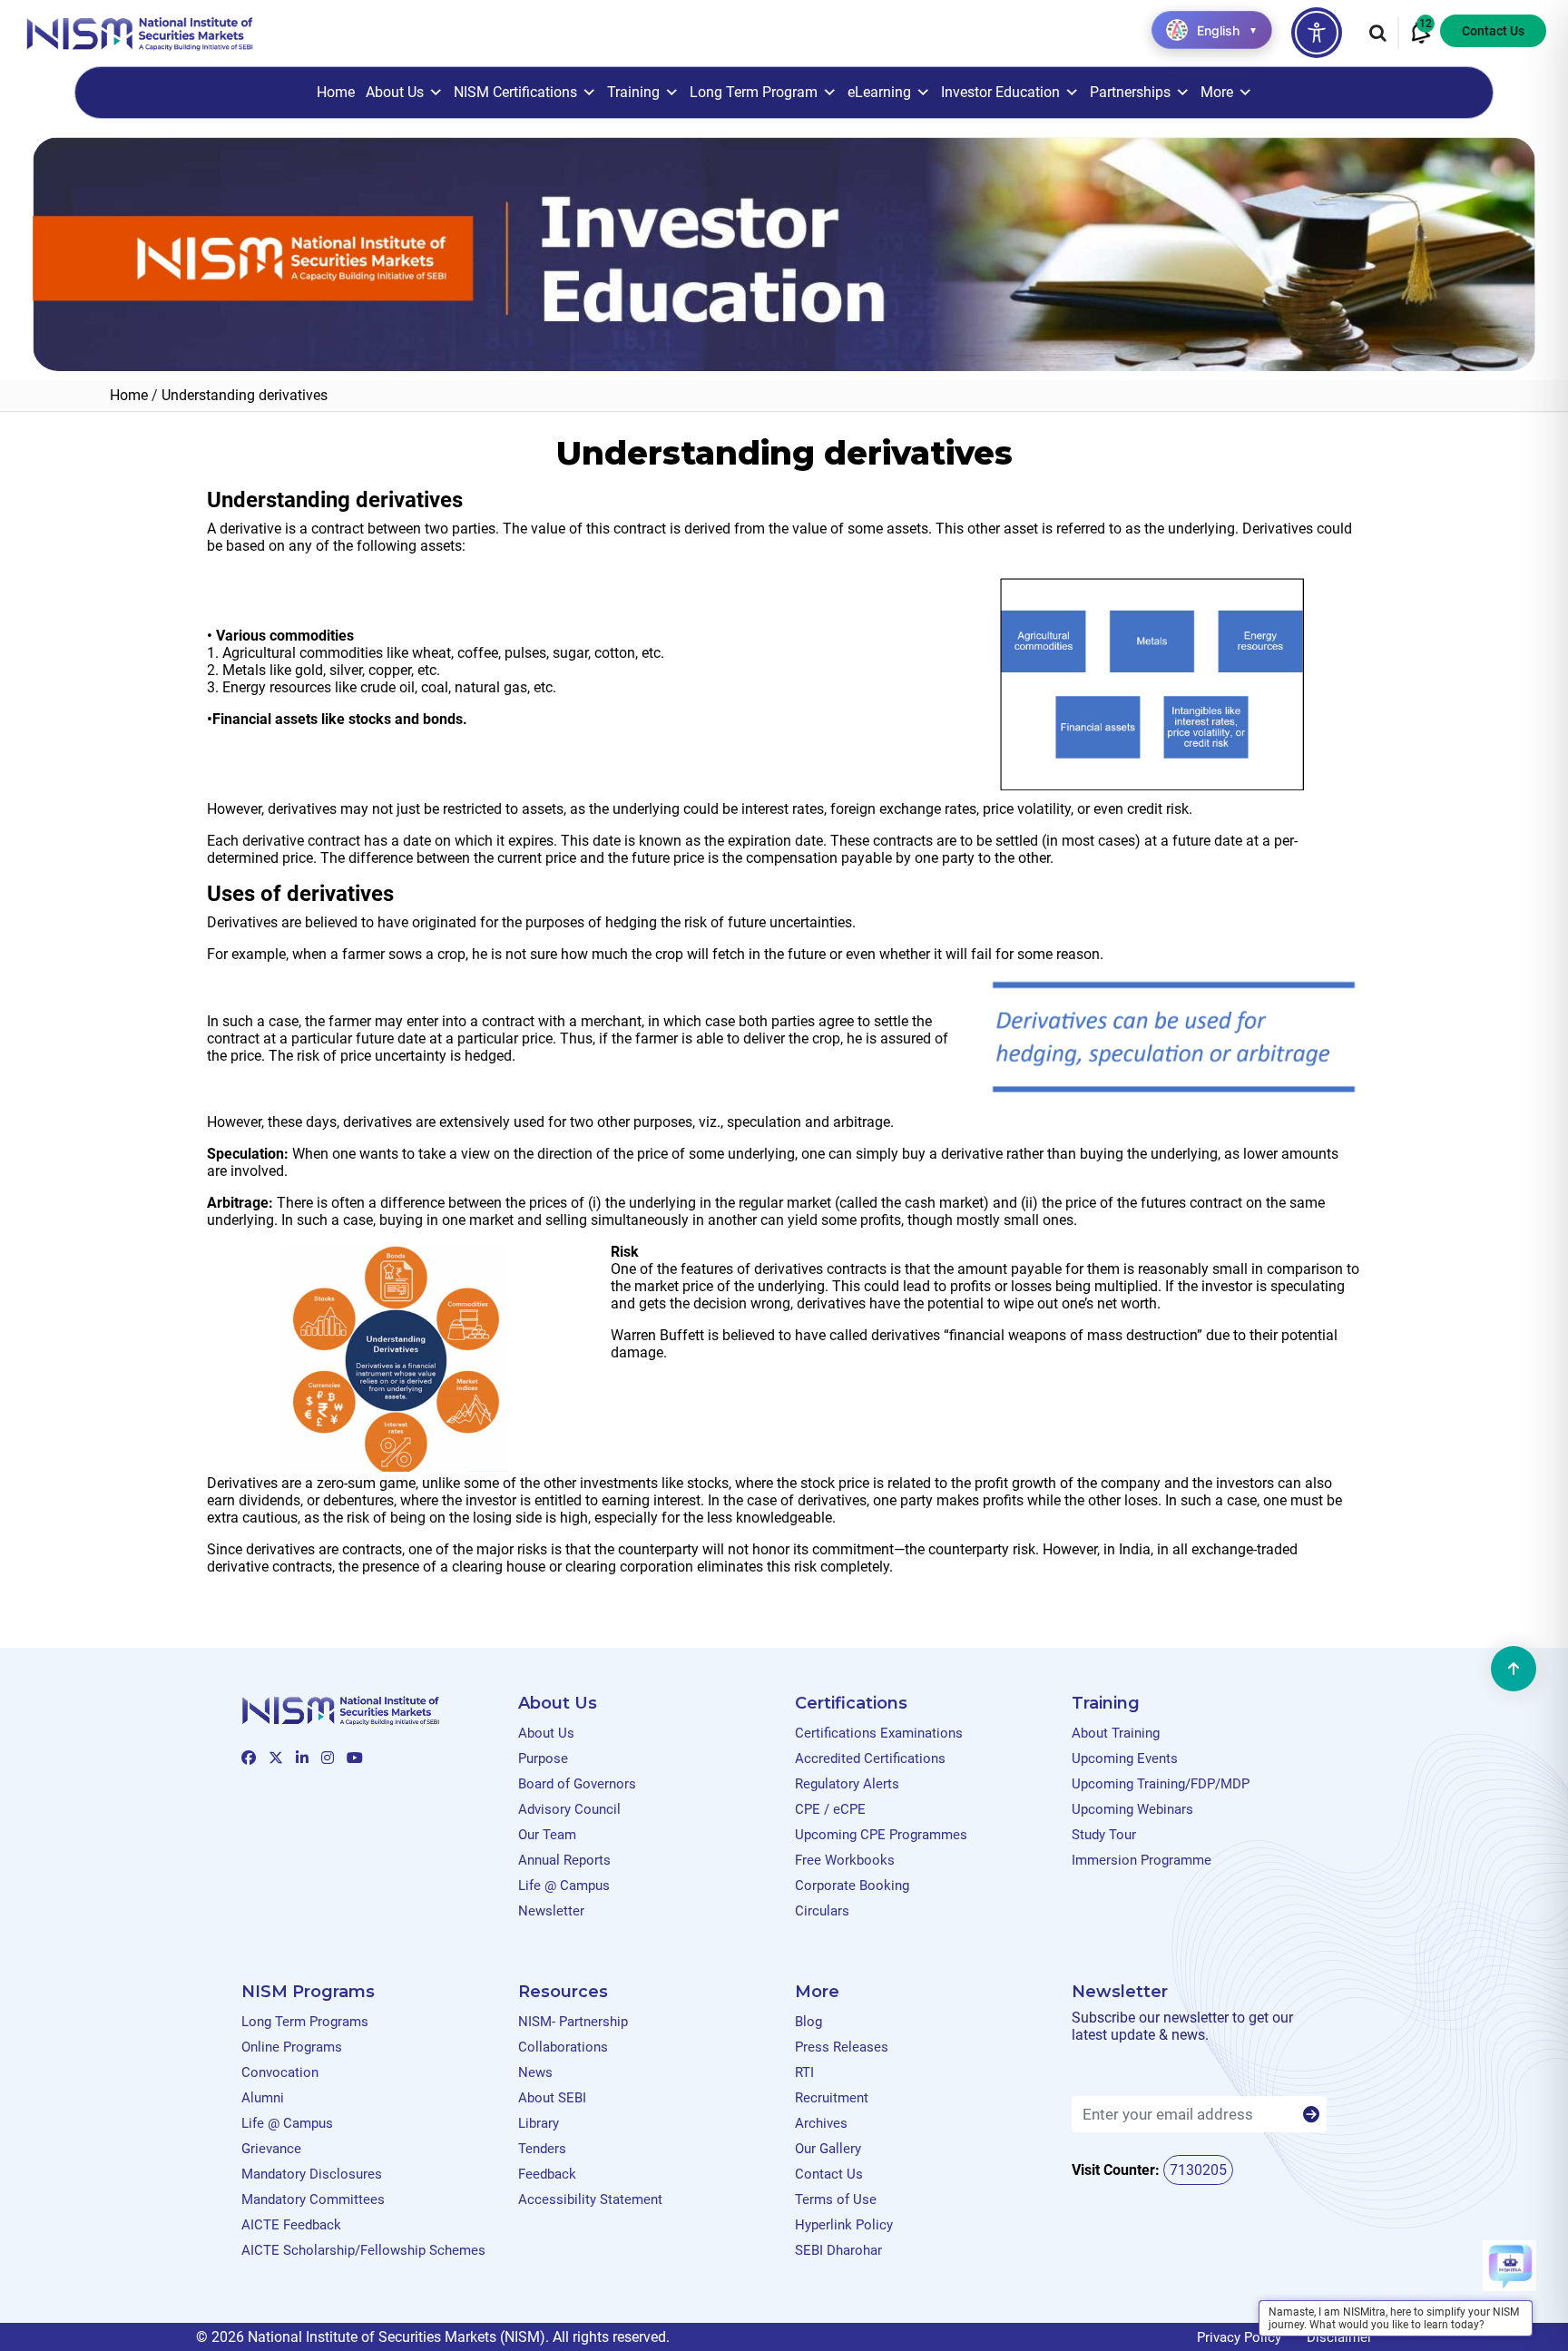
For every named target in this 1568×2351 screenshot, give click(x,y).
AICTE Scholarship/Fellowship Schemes (363, 2250)
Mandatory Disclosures (312, 2174)
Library (539, 2123)
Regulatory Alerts (847, 1784)
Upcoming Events (1125, 1758)
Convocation (280, 2072)
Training (633, 92)
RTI (804, 2072)
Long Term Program (754, 92)
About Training (1116, 1733)
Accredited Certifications (870, 1758)
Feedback (547, 2174)
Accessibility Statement (590, 2199)
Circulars (822, 1911)
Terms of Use (836, 2199)
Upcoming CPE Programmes (881, 1835)
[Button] (1311, 2115)
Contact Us (1493, 31)
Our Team (547, 1835)
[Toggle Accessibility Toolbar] (1317, 33)
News (535, 2072)
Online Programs (292, 2047)
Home (336, 92)
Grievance (271, 2149)
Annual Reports (564, 1860)
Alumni (263, 2098)
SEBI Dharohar (838, 2250)
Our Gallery (828, 2149)
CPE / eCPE (830, 1809)
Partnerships (1130, 92)
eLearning (879, 92)
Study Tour (1104, 1835)
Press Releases (842, 2047)
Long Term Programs (305, 2022)
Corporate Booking (852, 1886)
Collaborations (563, 2047)
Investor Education (1000, 92)
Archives (821, 2123)
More (1217, 92)
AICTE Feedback (291, 2225)
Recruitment (832, 2098)
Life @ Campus (564, 1886)
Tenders (542, 2149)
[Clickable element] (140, 32)
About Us (395, 92)
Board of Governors (577, 1784)
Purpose (543, 1758)
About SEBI (552, 2098)
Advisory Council (569, 1809)
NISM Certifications (515, 92)
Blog (808, 2022)
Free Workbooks (845, 1860)
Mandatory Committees (313, 2199)
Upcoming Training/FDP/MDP (1161, 1784)
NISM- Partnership (573, 2022)
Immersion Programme (1142, 1860)
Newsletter (551, 1911)
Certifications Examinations (879, 1733)
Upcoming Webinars (1132, 1809)
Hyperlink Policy (844, 2225)
